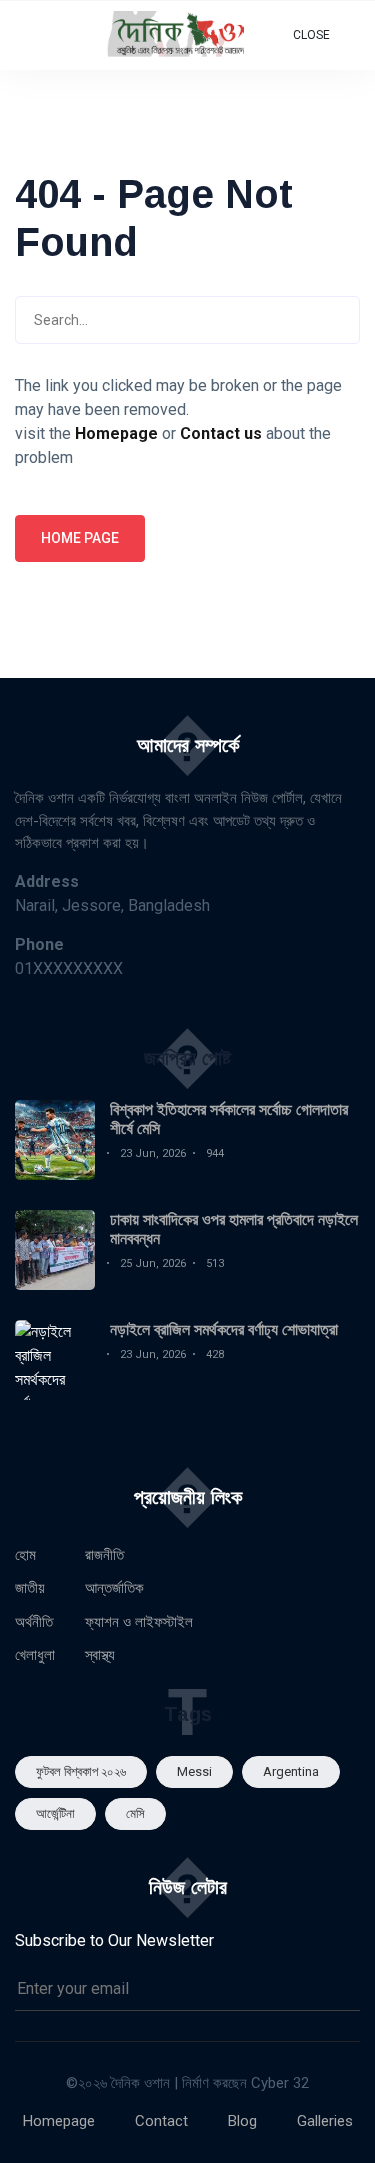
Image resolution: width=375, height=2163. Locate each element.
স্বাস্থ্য (100, 1655)
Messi (194, 1771)
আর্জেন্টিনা (55, 1813)
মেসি (135, 1813)
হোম (25, 1555)
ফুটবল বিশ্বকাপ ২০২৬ (81, 1771)
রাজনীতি (104, 1555)
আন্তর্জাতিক (114, 1588)
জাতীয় (30, 1588)
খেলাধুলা (35, 1655)
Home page (80, 538)
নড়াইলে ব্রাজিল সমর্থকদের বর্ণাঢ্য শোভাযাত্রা (224, 1329)
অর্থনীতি (34, 1622)
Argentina (291, 1771)
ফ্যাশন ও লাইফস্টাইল (139, 1622)
